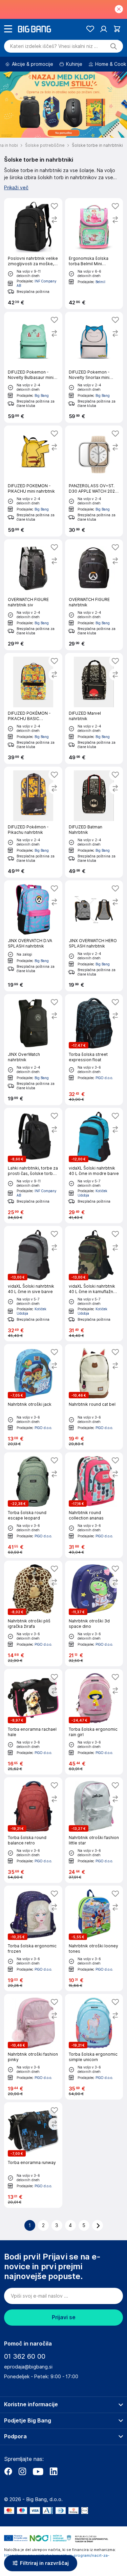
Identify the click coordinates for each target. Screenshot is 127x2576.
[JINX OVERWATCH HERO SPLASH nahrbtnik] (94, 936)
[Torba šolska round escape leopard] (33, 1505)
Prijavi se (64, 2317)
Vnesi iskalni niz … (54, 46)
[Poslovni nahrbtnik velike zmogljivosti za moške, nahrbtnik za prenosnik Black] (33, 254)
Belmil (100, 282)
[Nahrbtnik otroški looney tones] (94, 1938)
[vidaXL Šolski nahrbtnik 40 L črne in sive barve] (33, 1284)
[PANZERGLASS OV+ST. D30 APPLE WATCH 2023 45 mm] (94, 481)
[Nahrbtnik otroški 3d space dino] (94, 1613)
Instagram (22, 2471)
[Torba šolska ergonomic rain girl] (94, 1722)
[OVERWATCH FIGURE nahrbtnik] (94, 595)
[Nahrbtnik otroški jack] (33, 1397)
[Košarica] (117, 29)
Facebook (8, 2471)
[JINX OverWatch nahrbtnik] (33, 1050)
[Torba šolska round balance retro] (33, 1830)
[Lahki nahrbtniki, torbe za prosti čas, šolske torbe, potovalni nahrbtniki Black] (33, 1166)
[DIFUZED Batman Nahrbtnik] (94, 822)
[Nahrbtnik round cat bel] (94, 1397)
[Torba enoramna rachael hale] (33, 1722)
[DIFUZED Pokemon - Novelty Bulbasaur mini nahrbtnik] (33, 367)
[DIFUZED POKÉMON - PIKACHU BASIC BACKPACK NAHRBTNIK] (33, 708)
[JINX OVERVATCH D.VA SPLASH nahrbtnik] (33, 936)
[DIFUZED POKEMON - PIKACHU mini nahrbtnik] (33, 481)
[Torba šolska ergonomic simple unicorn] (94, 2047)
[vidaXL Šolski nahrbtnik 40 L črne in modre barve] (94, 1166)
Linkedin (54, 2471)
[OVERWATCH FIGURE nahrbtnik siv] (33, 595)
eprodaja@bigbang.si (28, 2367)
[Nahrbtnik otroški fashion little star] (94, 1830)
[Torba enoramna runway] (33, 2155)
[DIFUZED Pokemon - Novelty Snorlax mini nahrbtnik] (94, 367)
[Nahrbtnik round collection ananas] (94, 1505)
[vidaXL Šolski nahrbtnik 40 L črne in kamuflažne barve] (94, 1284)
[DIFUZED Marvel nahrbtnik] (94, 708)
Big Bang (42, 395)
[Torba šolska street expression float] (94, 1050)
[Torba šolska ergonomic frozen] (33, 1938)
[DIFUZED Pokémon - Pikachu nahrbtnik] (33, 822)
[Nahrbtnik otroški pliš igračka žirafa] (33, 1613)
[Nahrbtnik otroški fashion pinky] (33, 2047)
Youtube (38, 2471)
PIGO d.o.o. (104, 1078)
